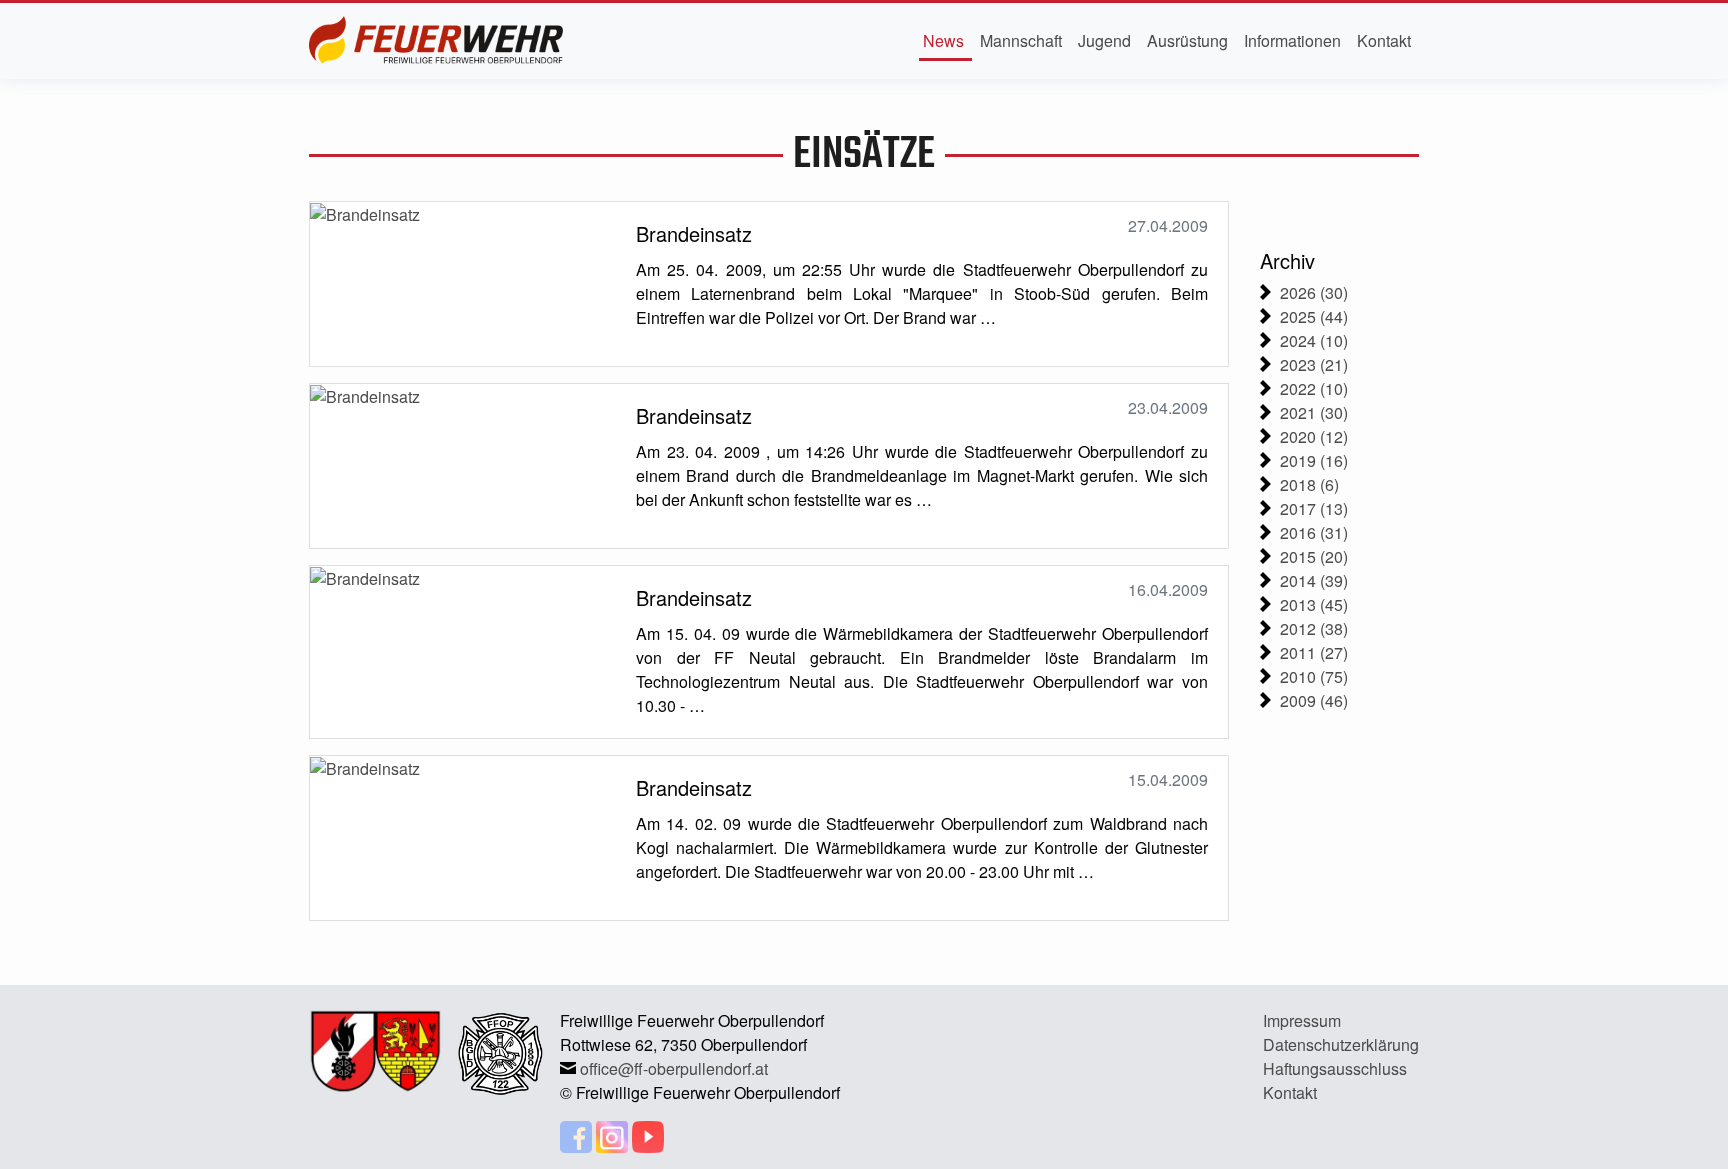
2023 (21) (1314, 364)
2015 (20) (1314, 556)
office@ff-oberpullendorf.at (674, 1068)
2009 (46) (1314, 700)
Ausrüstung (1187, 40)
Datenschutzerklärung (1341, 1044)
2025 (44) (1314, 316)
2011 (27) (1314, 652)
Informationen (1292, 40)
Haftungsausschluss (1335, 1068)
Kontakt (1384, 40)
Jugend (1104, 40)
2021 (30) (1314, 412)
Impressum (1302, 1020)
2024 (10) (1314, 340)
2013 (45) (1314, 604)
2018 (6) (1309, 484)
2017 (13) (1314, 508)
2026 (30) (1314, 292)
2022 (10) (1314, 388)
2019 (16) (1314, 460)
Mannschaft (1021, 40)
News (943, 40)
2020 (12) (1314, 436)
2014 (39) (1314, 580)
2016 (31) (1314, 532)
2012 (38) (1314, 628)
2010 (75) (1314, 676)
